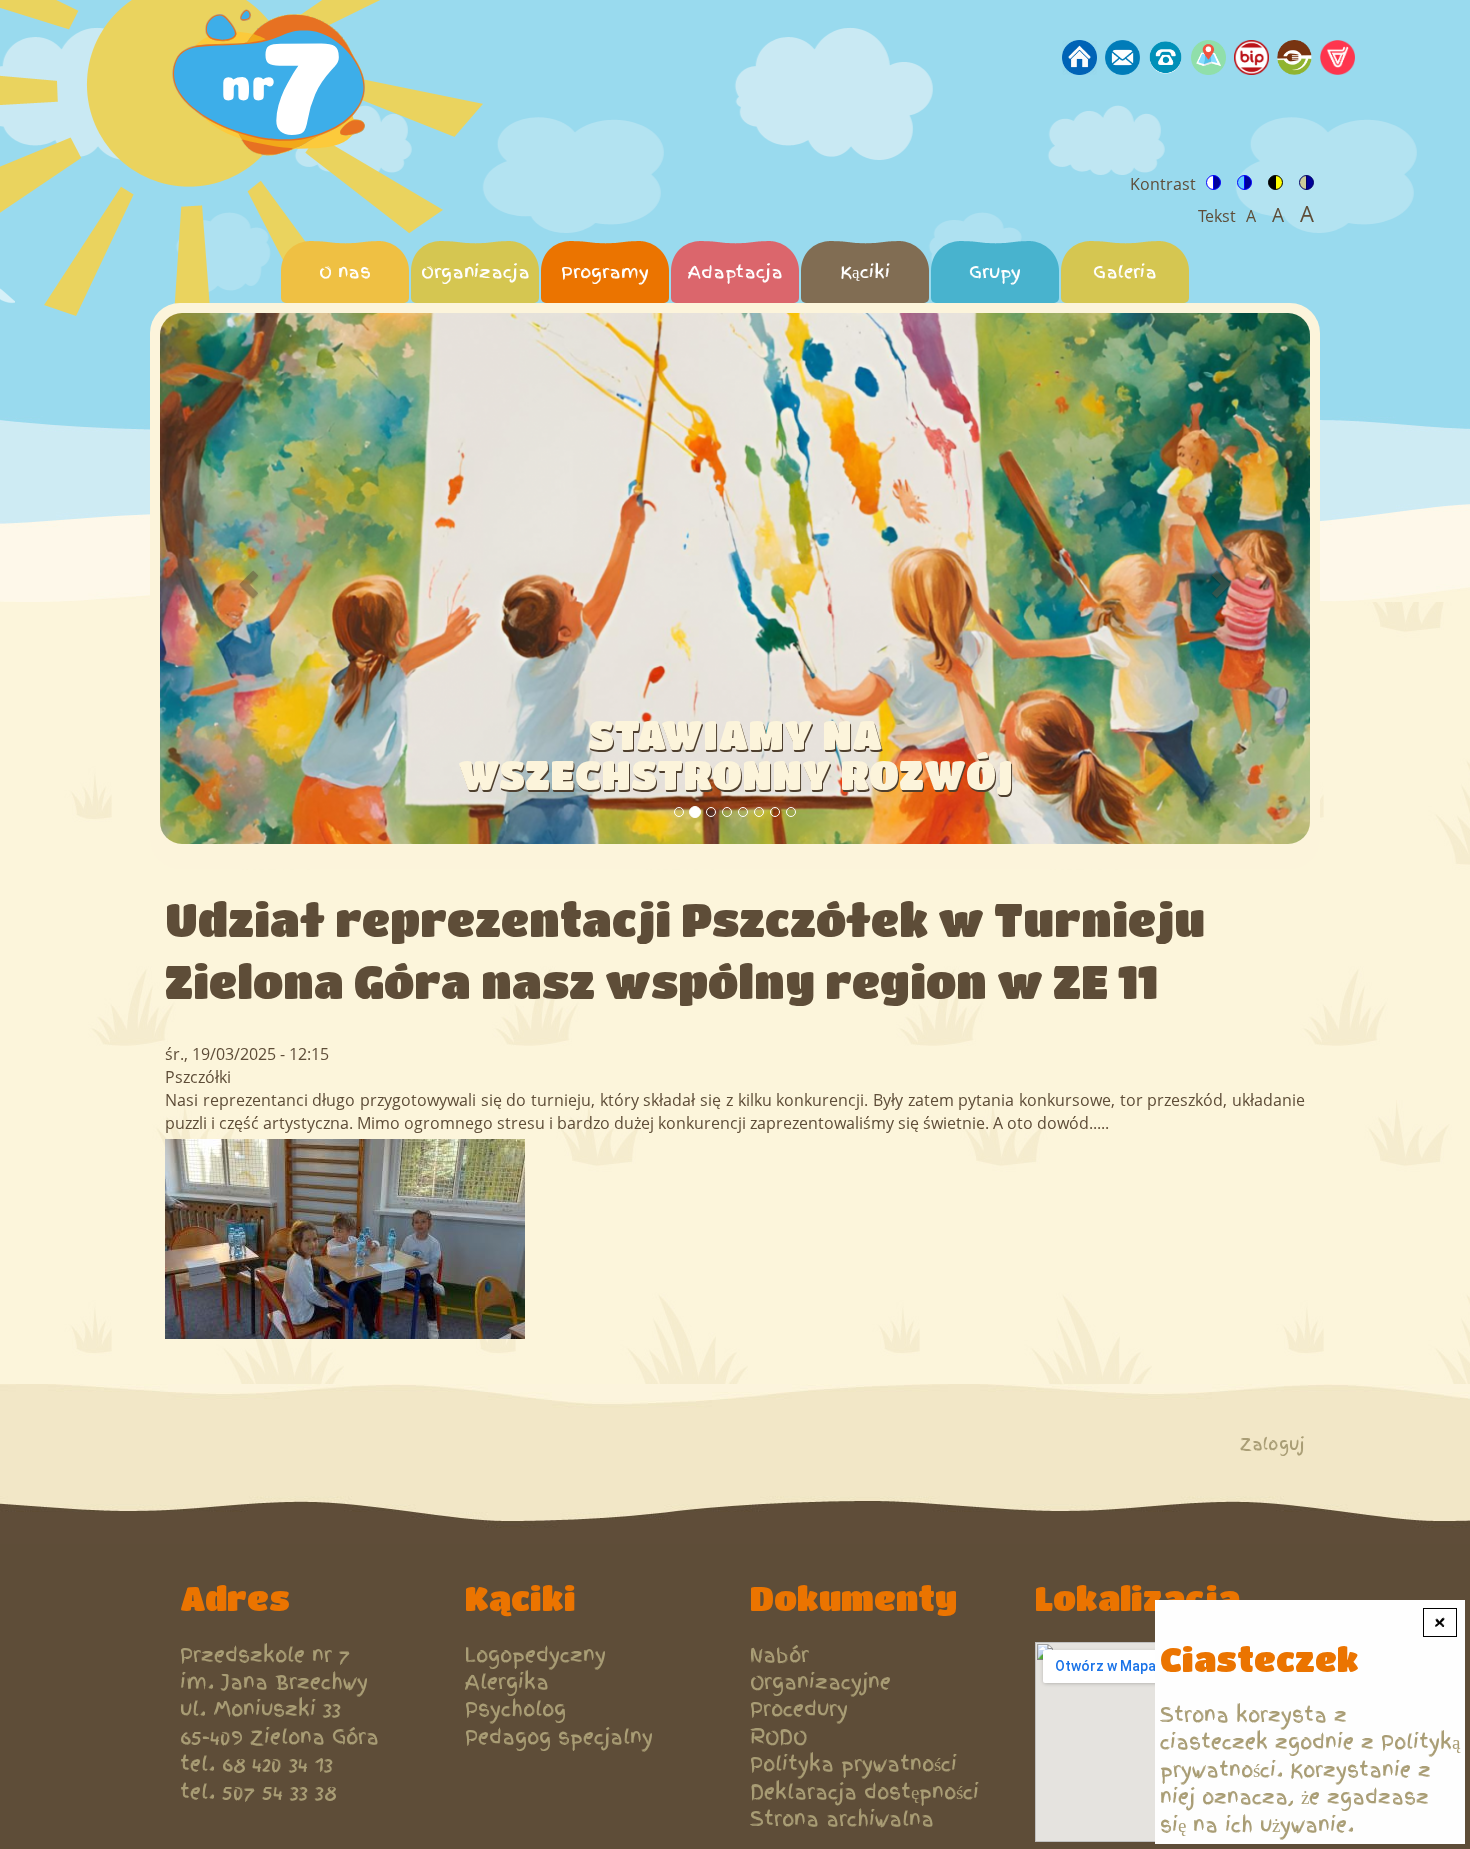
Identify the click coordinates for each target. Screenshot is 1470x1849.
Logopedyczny (535, 1655)
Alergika (507, 1682)
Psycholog (515, 1709)
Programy (605, 271)
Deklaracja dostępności (864, 1792)
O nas (345, 271)
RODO (778, 1737)
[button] (246, 578)
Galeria (1125, 271)
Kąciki (865, 271)
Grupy (995, 271)
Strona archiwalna (842, 1819)
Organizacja (475, 271)
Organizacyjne (820, 1682)
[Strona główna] (274, 86)
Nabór (779, 1655)
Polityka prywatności (853, 1764)
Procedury (799, 1709)
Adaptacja (735, 271)
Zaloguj (1272, 1444)
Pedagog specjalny (559, 1737)
